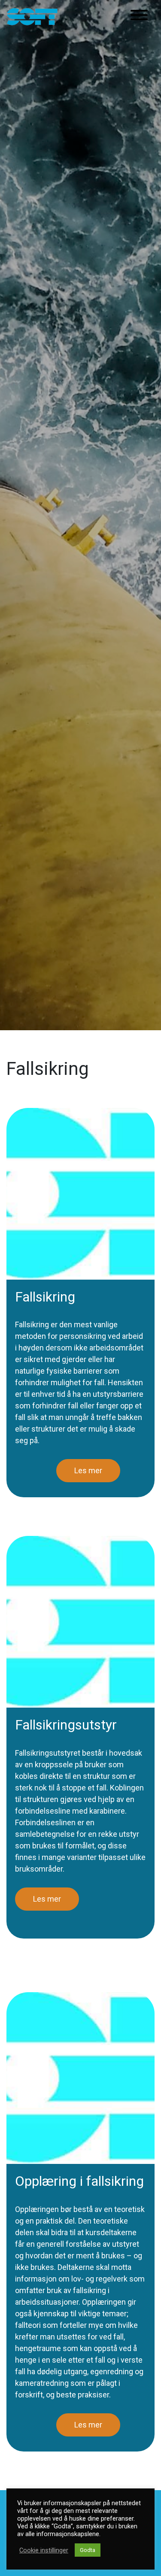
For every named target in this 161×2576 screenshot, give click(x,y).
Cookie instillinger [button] (44, 2550)
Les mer (88, 1470)
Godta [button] (88, 2550)
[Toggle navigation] (139, 17)
